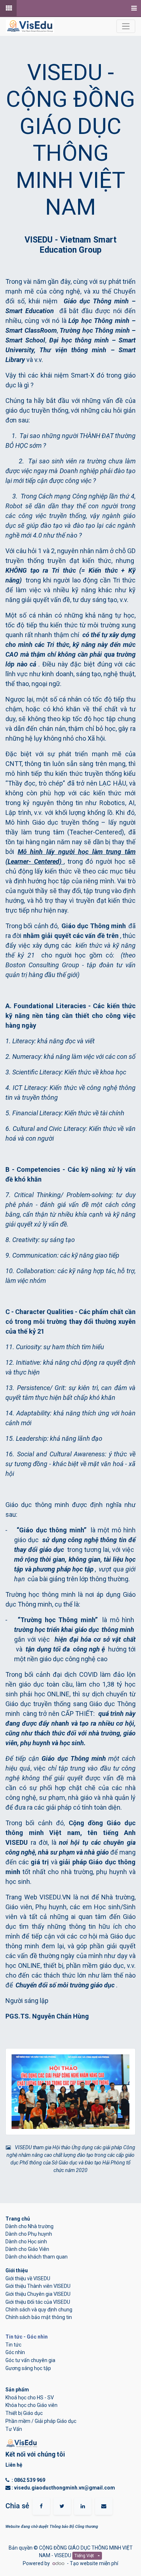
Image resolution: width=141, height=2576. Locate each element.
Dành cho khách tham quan (37, 2257)
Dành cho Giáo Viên (27, 2249)
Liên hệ (14, 2465)
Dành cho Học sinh (26, 2242)
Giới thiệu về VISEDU (28, 2278)
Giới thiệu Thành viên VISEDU (38, 2286)
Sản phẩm (17, 2390)
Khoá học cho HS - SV (30, 2398)
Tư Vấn (14, 2429)
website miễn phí (99, 2563)
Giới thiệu (17, 2270)
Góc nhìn (15, 2352)
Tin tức (13, 2345)
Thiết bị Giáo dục (24, 2413)
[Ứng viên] (8, 8)
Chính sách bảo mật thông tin (39, 2317)
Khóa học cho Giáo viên (31, 2405)
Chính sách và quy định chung (39, 2310)
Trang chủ (18, 2219)
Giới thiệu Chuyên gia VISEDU (38, 2294)
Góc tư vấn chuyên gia (30, 2360)
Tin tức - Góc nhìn (27, 2337)
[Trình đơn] (133, 8)
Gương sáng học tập (28, 2368)
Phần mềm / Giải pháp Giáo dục (41, 2421)
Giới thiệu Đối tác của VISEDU (38, 2302)
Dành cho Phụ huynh (29, 2234)
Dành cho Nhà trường (29, 2226)
